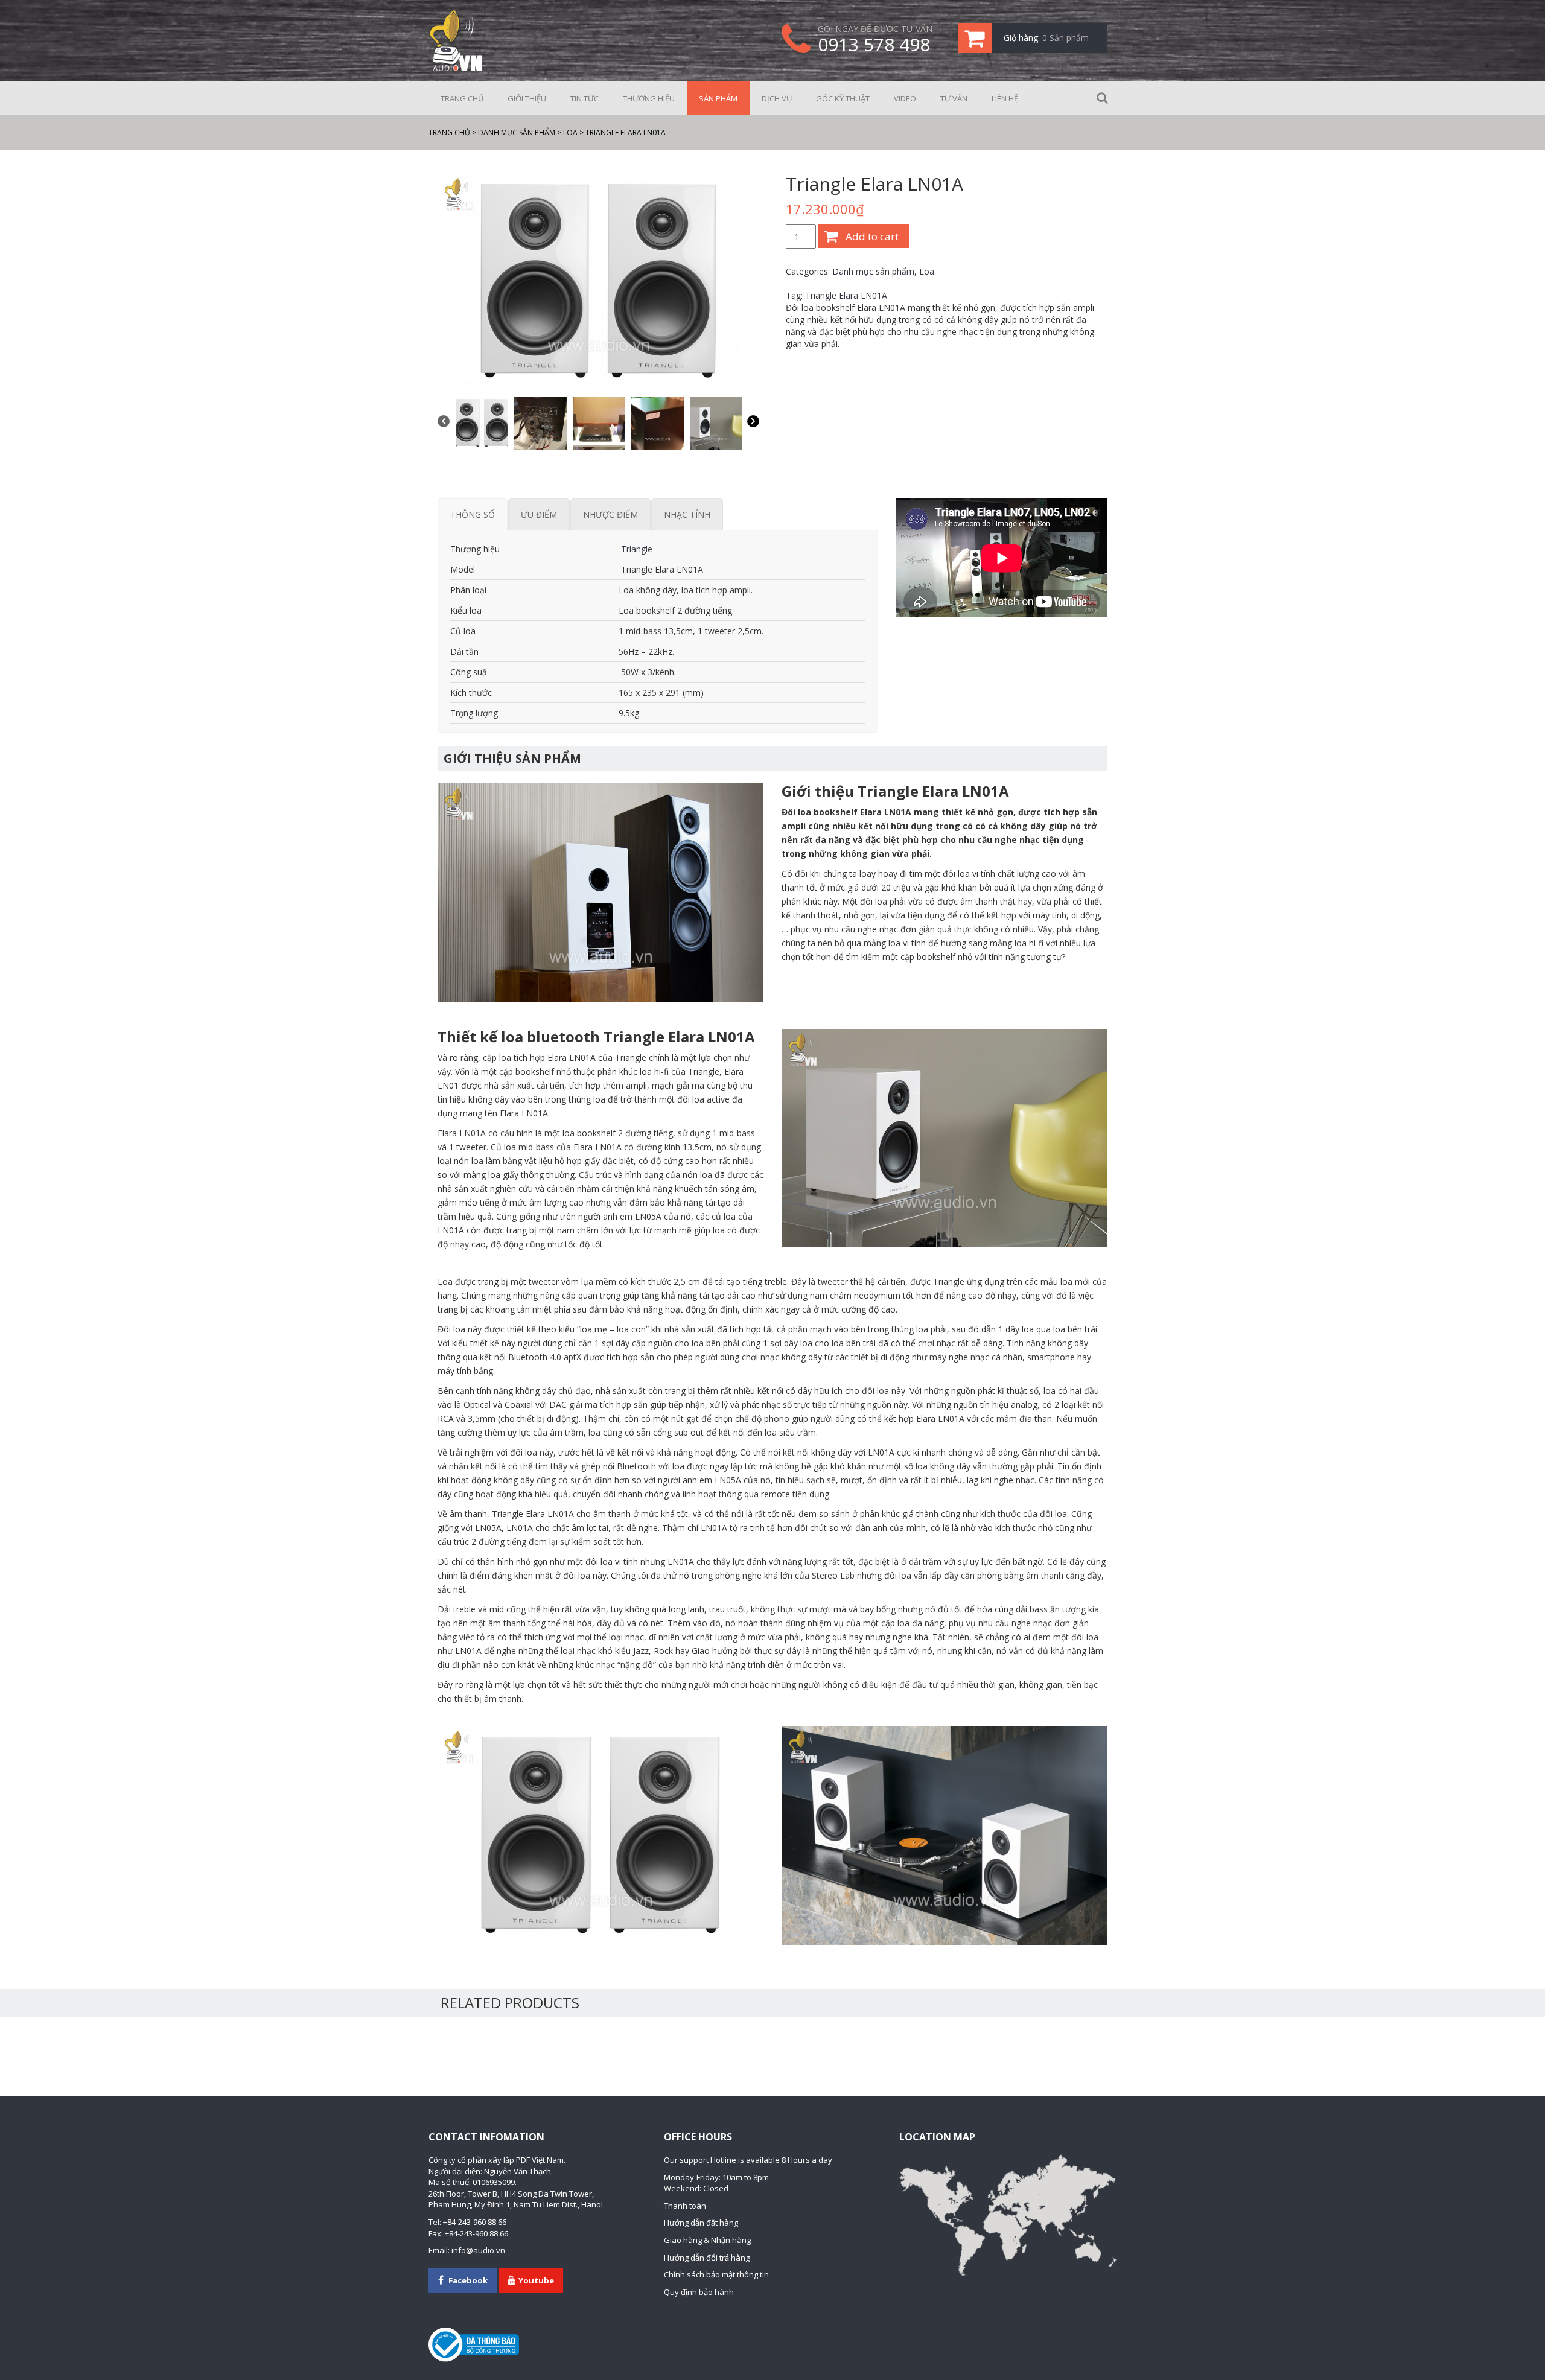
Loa (927, 271)
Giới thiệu (527, 98)
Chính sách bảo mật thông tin (716, 2274)
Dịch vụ (777, 98)
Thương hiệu (649, 98)
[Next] (753, 423)
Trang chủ (462, 98)
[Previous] (444, 423)
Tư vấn (954, 98)
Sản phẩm (718, 98)
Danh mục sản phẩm (873, 271)
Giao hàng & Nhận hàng (707, 2240)
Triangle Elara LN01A (846, 295)
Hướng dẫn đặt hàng (701, 2222)
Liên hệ (1005, 98)
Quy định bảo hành (699, 2292)
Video (905, 98)
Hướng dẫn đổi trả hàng (707, 2257)
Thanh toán (685, 2206)
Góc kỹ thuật (843, 98)
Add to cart (872, 236)
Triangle (636, 549)
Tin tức (585, 98)
